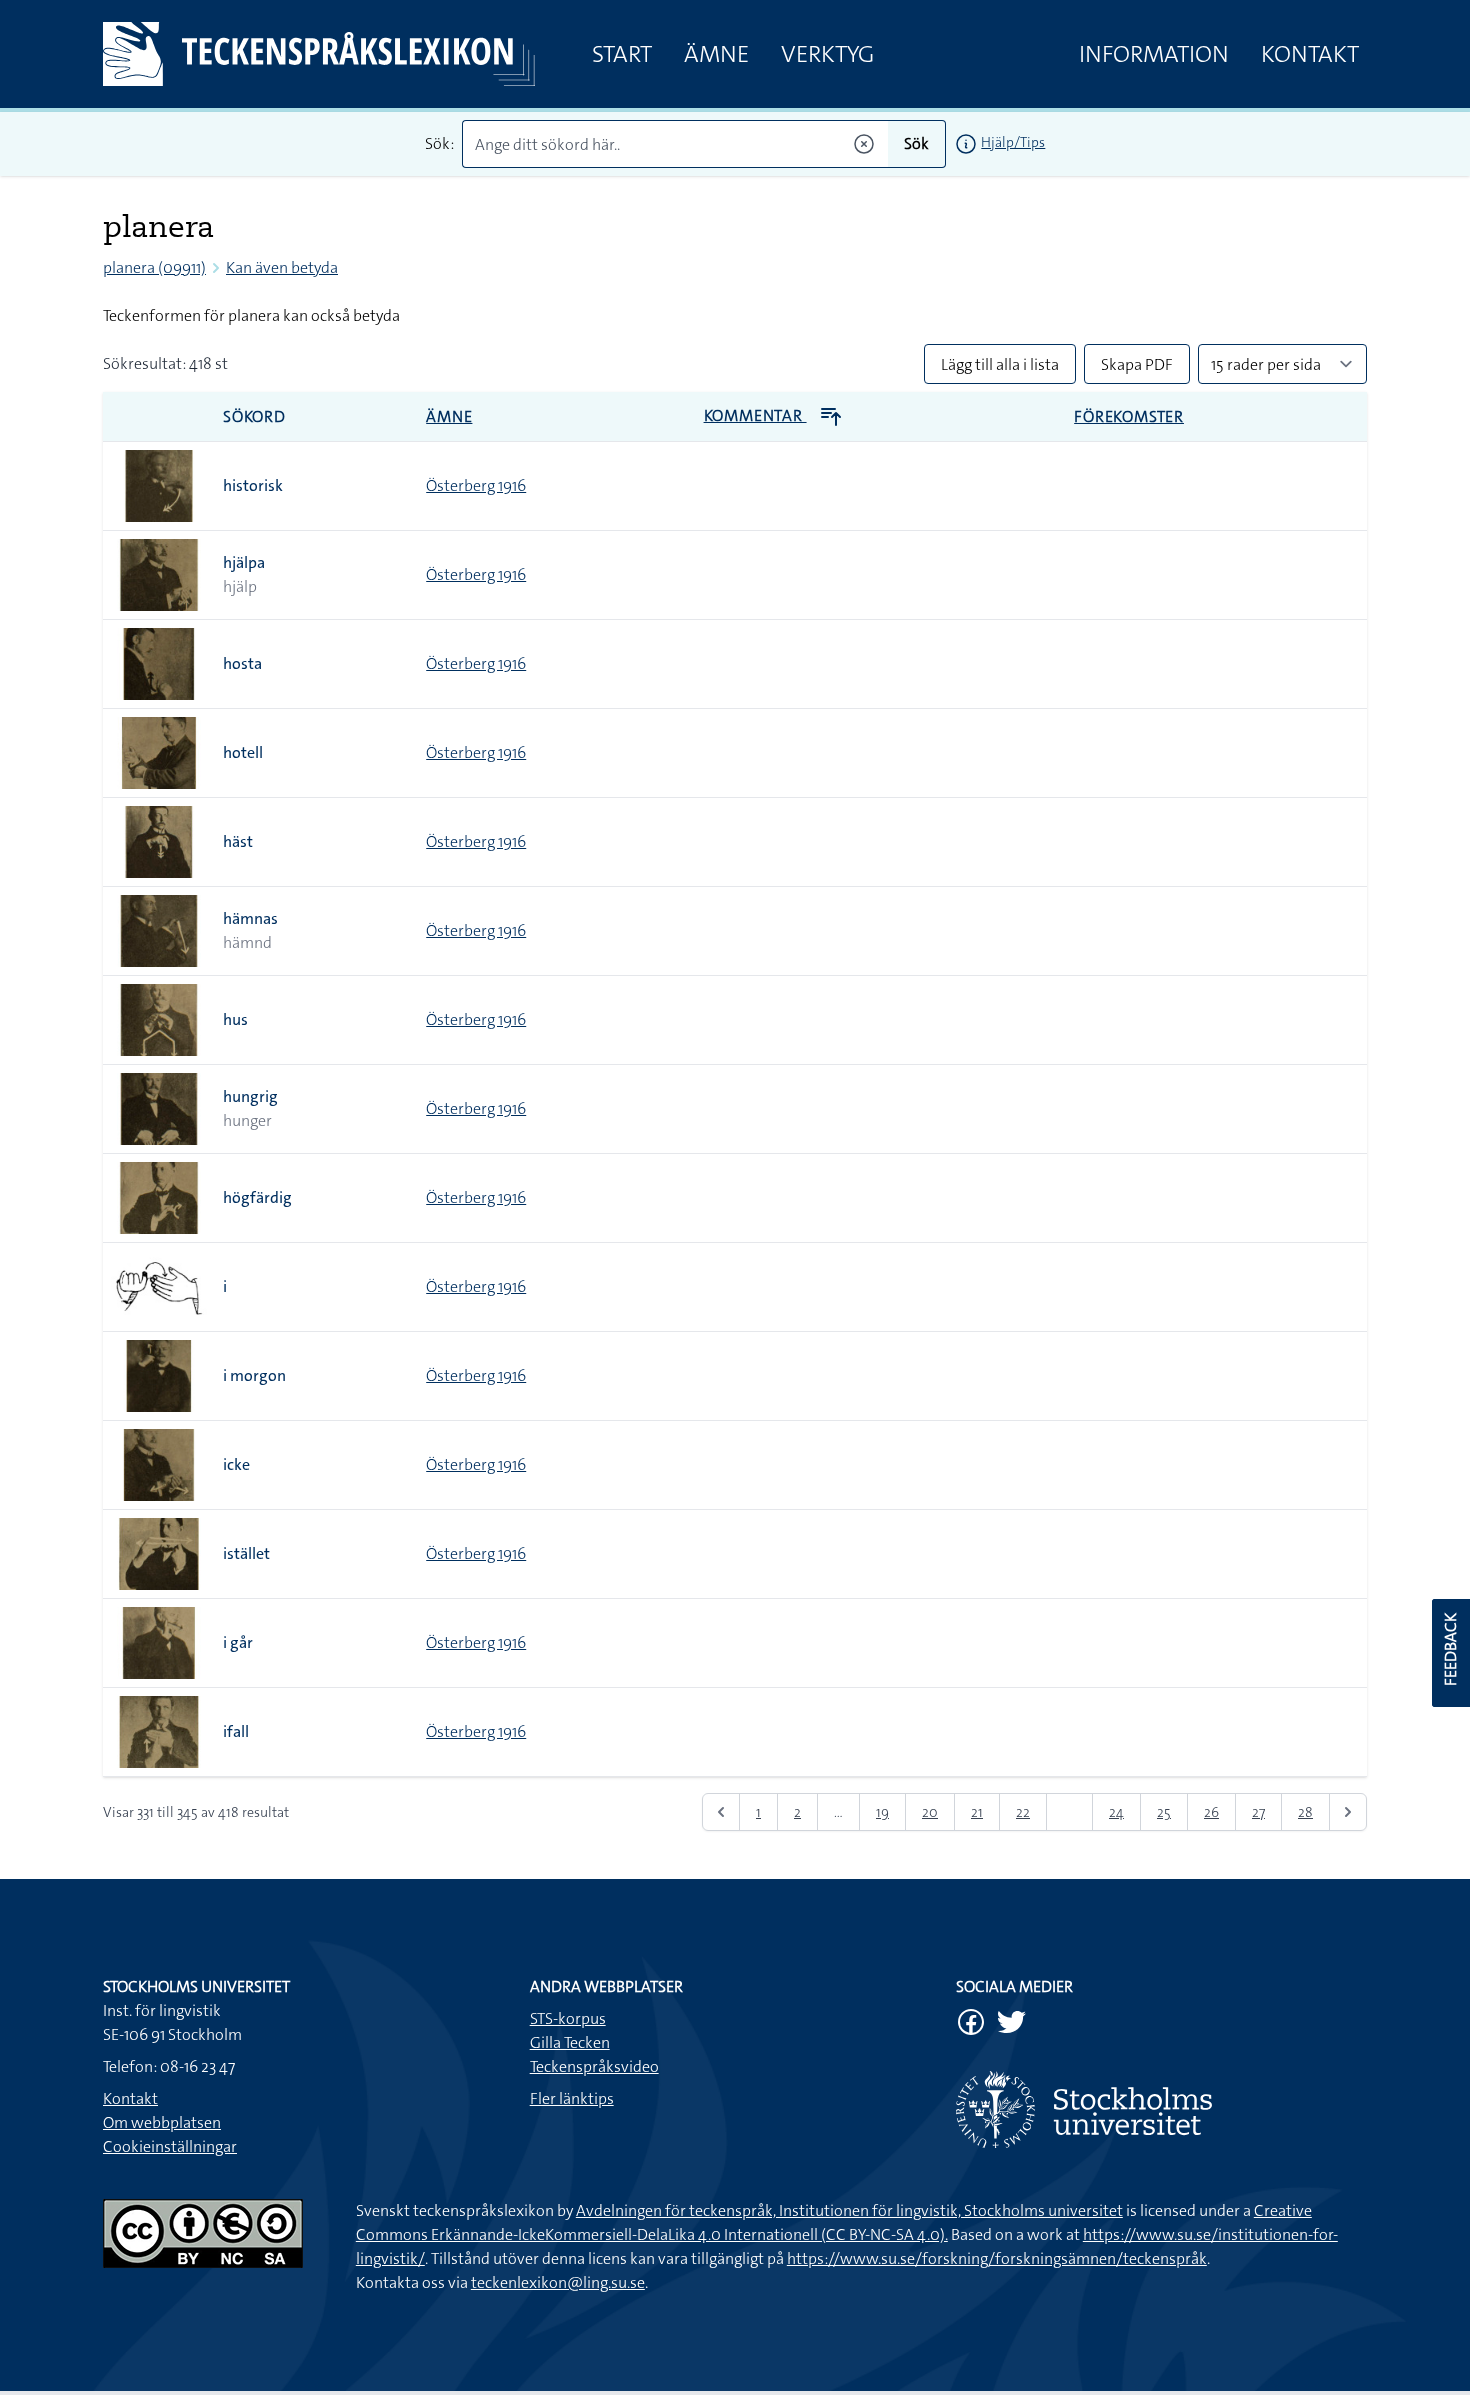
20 (930, 1812)
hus (235, 1019)
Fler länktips (572, 2098)
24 (1116, 1812)
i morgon (254, 1375)
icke (236, 1464)
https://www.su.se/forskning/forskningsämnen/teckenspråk (997, 2258)
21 (977, 1812)
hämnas (250, 918)
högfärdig (257, 1197)
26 (1211, 1812)
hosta (242, 663)
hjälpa (244, 562)
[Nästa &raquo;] (1348, 1812)
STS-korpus (568, 2018)
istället (246, 1553)
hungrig (250, 1096)
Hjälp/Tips (1013, 142)
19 (882, 1812)
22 (1023, 1812)
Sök (916, 143)
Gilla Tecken (570, 2042)
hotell (243, 752)
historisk (253, 485)
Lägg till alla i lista (1000, 364)
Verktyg (827, 54)
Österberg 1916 (476, 485)
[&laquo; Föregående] (721, 1812)
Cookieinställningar (170, 2146)
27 (1258, 1812)
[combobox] (675, 144)
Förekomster (1129, 416)
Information (1154, 54)
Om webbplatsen (162, 2122)
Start (622, 54)
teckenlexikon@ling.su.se (558, 2282)
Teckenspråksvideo (594, 2066)
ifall (236, 1731)
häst (238, 841)
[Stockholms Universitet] (1161, 2109)
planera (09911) (154, 267)
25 (1164, 1812)
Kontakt (1310, 54)
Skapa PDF (1137, 364)
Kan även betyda (282, 267)
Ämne (716, 54)
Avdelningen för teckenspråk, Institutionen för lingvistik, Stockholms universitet (849, 2210)
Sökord (254, 416)
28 (1305, 1812)
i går (238, 1642)
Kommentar (755, 415)
